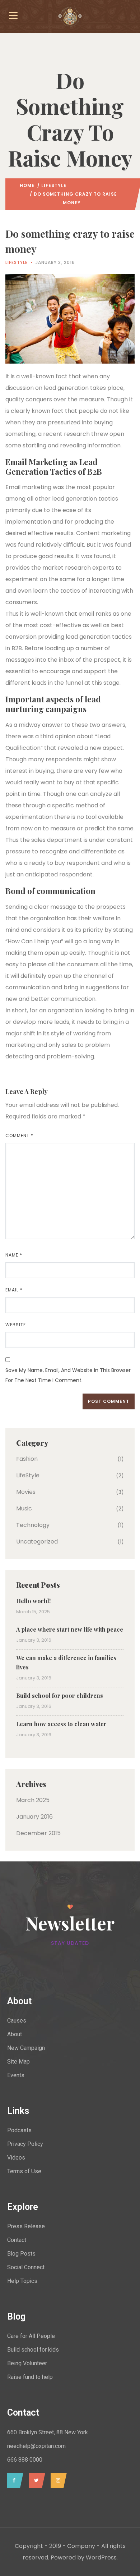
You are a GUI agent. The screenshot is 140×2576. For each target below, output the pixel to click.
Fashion (27, 1459)
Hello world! (33, 1601)
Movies (26, 1492)
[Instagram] (57, 2480)
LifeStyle (54, 185)
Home (27, 185)
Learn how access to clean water (61, 1724)
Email (14, 1290)
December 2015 (38, 1833)
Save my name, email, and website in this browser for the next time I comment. (68, 1375)
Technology (33, 1525)
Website (16, 1325)
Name (14, 1255)
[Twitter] (35, 2480)
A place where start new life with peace (70, 1629)
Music (24, 1508)
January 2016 (34, 1817)
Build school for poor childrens (60, 1695)
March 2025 (33, 1800)
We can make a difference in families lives (66, 1662)
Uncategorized (37, 1542)
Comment (19, 1136)
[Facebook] (13, 2480)
